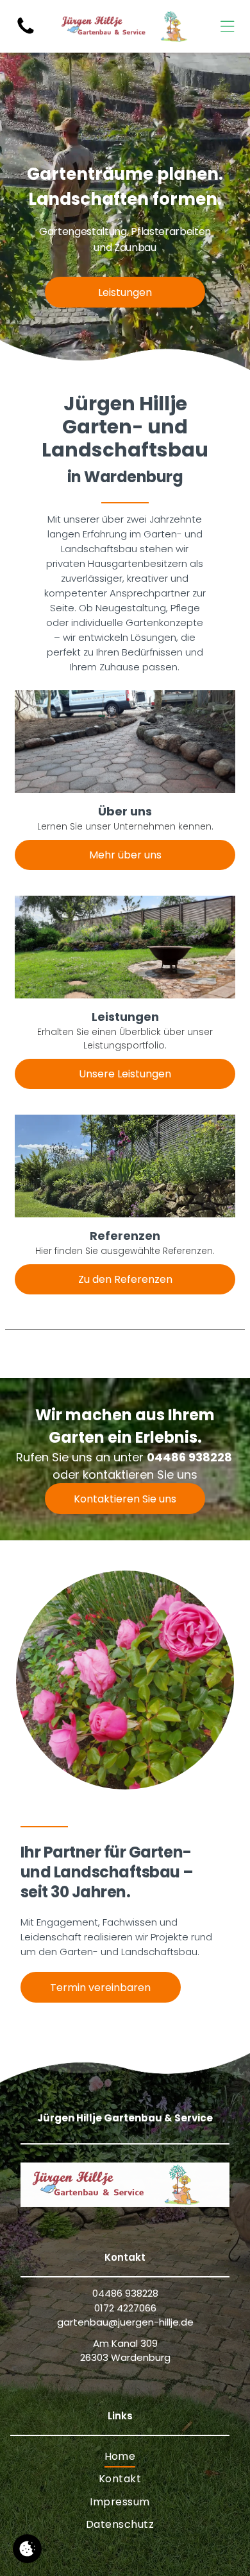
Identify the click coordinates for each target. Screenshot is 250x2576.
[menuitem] (120, 2456)
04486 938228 (189, 1457)
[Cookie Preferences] (27, 2549)
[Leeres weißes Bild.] (26, 33)
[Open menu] (227, 26)
